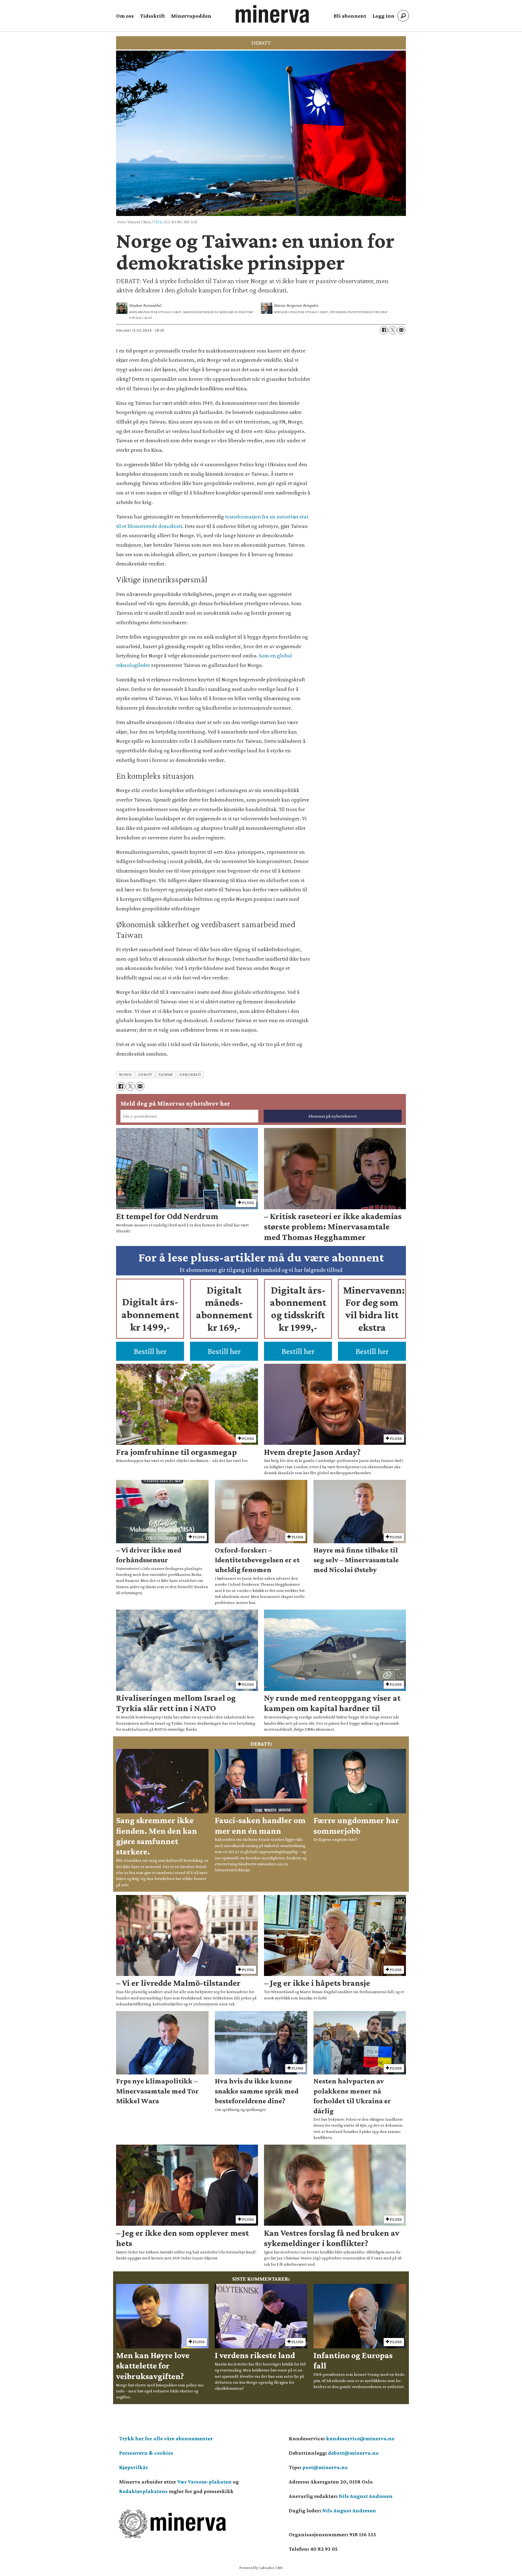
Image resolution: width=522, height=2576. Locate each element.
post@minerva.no (325, 2467)
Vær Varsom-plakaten (204, 2482)
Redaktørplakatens (143, 2491)
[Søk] (403, 16)
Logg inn (383, 16)
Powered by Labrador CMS (261, 2568)
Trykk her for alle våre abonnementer (166, 2438)
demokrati (190, 1074)
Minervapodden (191, 16)
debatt (145, 1074)
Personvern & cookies (146, 2453)
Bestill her (150, 1351)
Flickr (159, 222)
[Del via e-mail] (401, 330)
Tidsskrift (153, 16)
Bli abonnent (350, 16)
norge (125, 1074)
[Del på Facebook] (384, 330)
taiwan (166, 1074)
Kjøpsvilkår (134, 2467)
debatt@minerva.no (353, 2453)
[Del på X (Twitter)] (393, 330)
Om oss (125, 16)
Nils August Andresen (366, 2496)
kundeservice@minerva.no (360, 2438)
